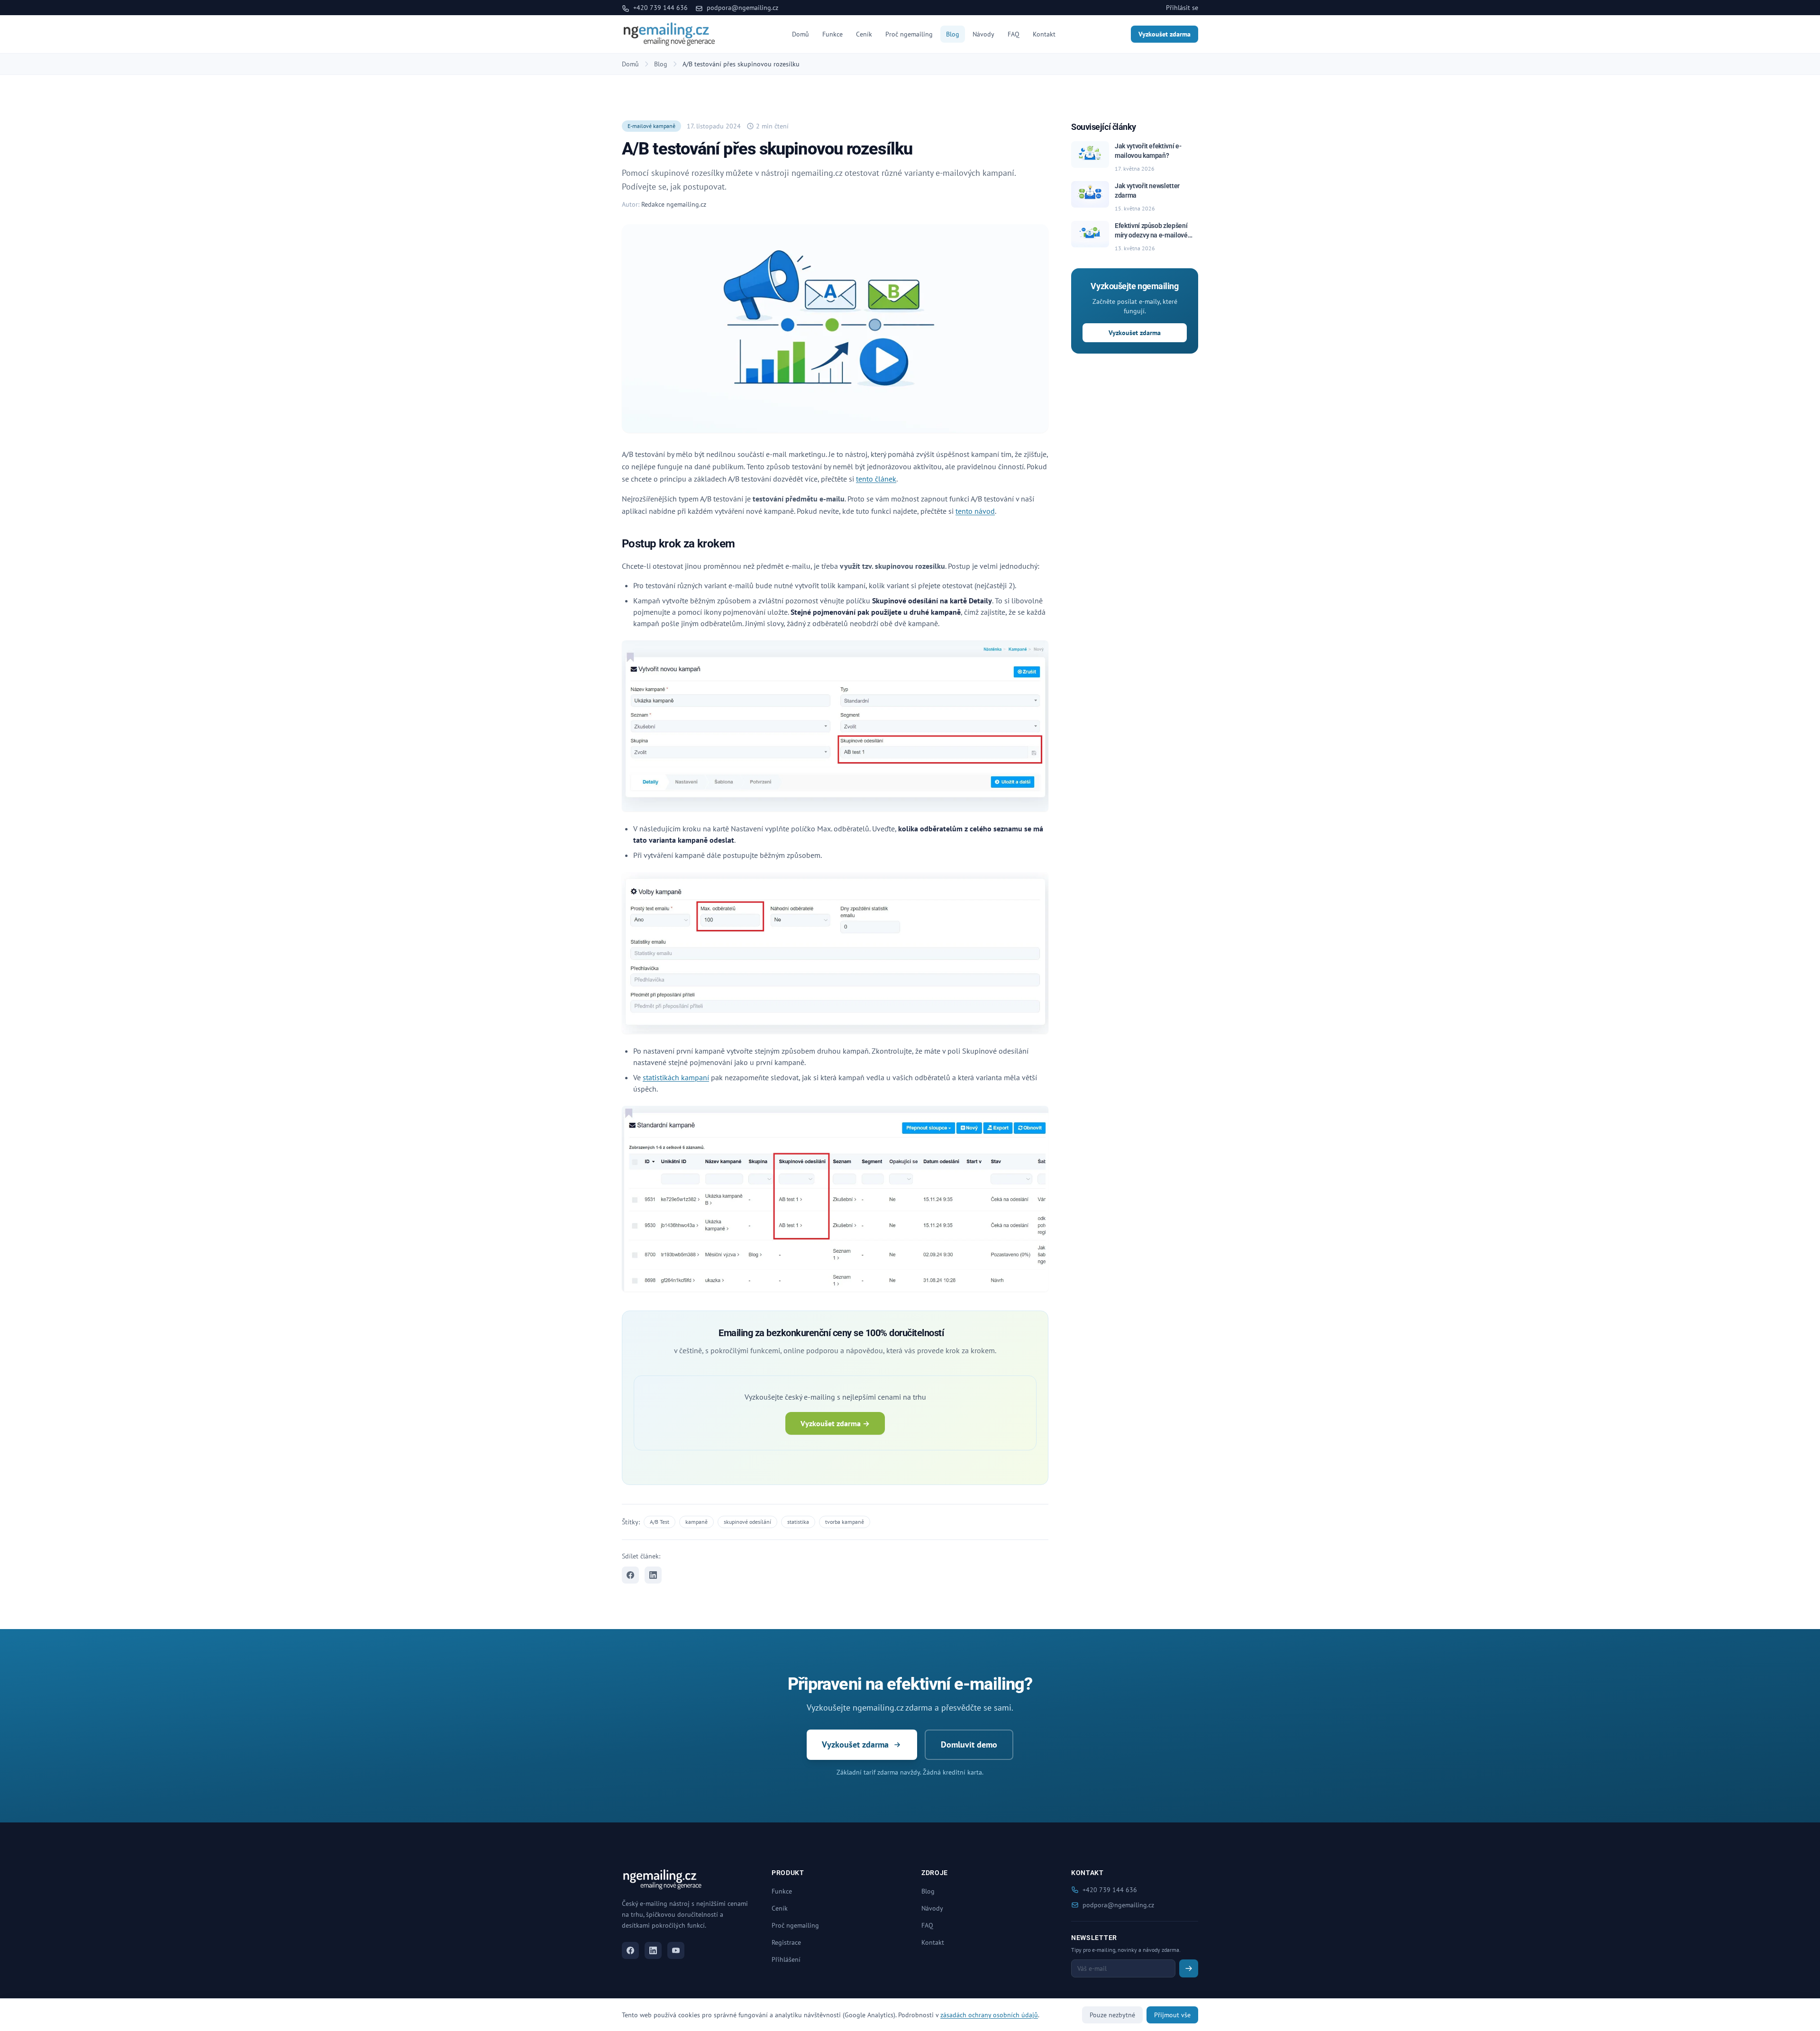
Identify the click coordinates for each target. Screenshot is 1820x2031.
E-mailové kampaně (651, 126)
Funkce (833, 34)
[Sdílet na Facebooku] (630, 1575)
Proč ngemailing (909, 34)
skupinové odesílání (747, 1522)
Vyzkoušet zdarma (1165, 34)
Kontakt (1044, 34)
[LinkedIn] (653, 1950)
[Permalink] (741, 544)
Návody (983, 34)
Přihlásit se (1182, 8)
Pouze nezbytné (1112, 2015)
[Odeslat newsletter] (1189, 1968)
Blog (953, 34)
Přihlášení (786, 1959)
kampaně (696, 1522)
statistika (798, 1522)
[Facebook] (630, 1950)
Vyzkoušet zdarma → (835, 1423)
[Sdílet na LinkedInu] (653, 1575)
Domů (801, 34)
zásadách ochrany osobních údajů (989, 2015)
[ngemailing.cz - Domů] (669, 34)
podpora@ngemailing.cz (742, 8)
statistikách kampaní (676, 1077)
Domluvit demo (969, 1744)
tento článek (876, 479)
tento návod (975, 511)
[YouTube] (676, 1950)
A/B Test (660, 1522)
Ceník (864, 34)
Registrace (786, 1942)
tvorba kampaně (845, 1522)
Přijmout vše (1172, 2015)
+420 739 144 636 (660, 8)
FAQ (1014, 34)
